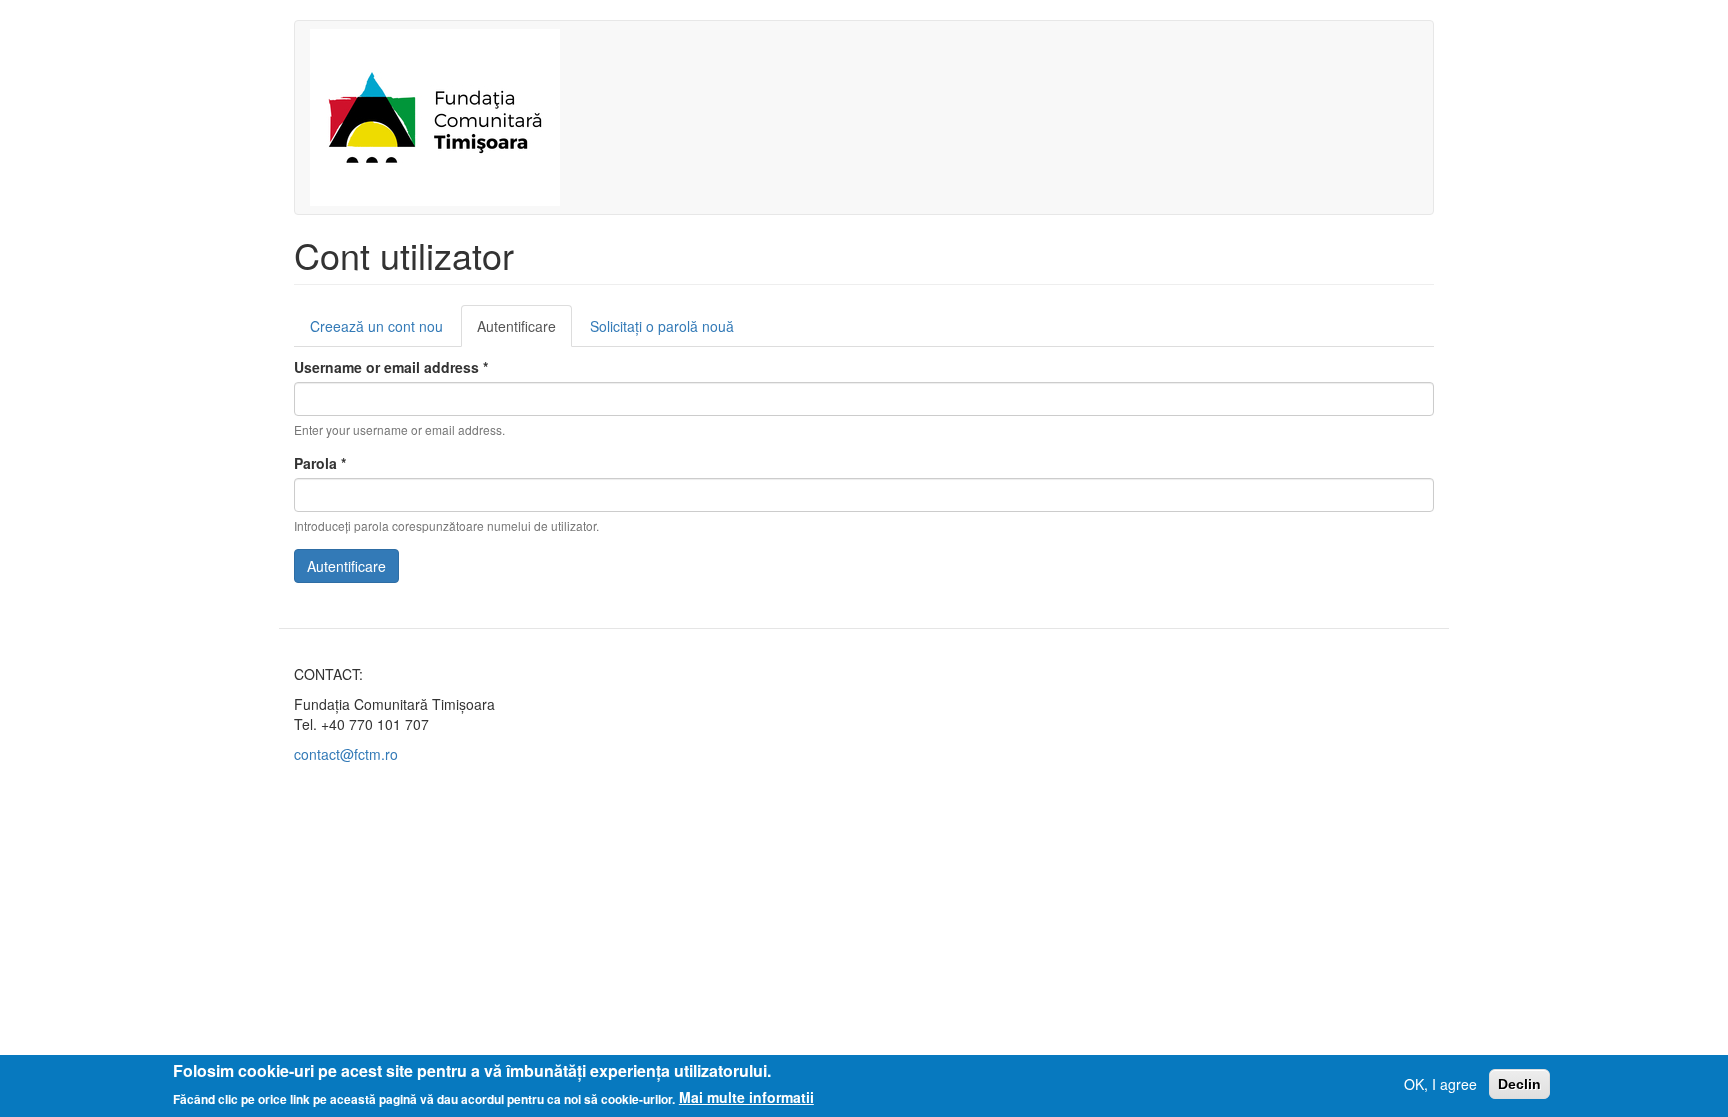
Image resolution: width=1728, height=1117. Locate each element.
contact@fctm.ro (346, 754)
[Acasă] (442, 117)
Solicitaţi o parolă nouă (662, 326)
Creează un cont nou (376, 326)
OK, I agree (1440, 1084)
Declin (1519, 1084)
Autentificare (524, 331)
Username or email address (391, 367)
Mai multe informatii (746, 1097)
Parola (320, 463)
